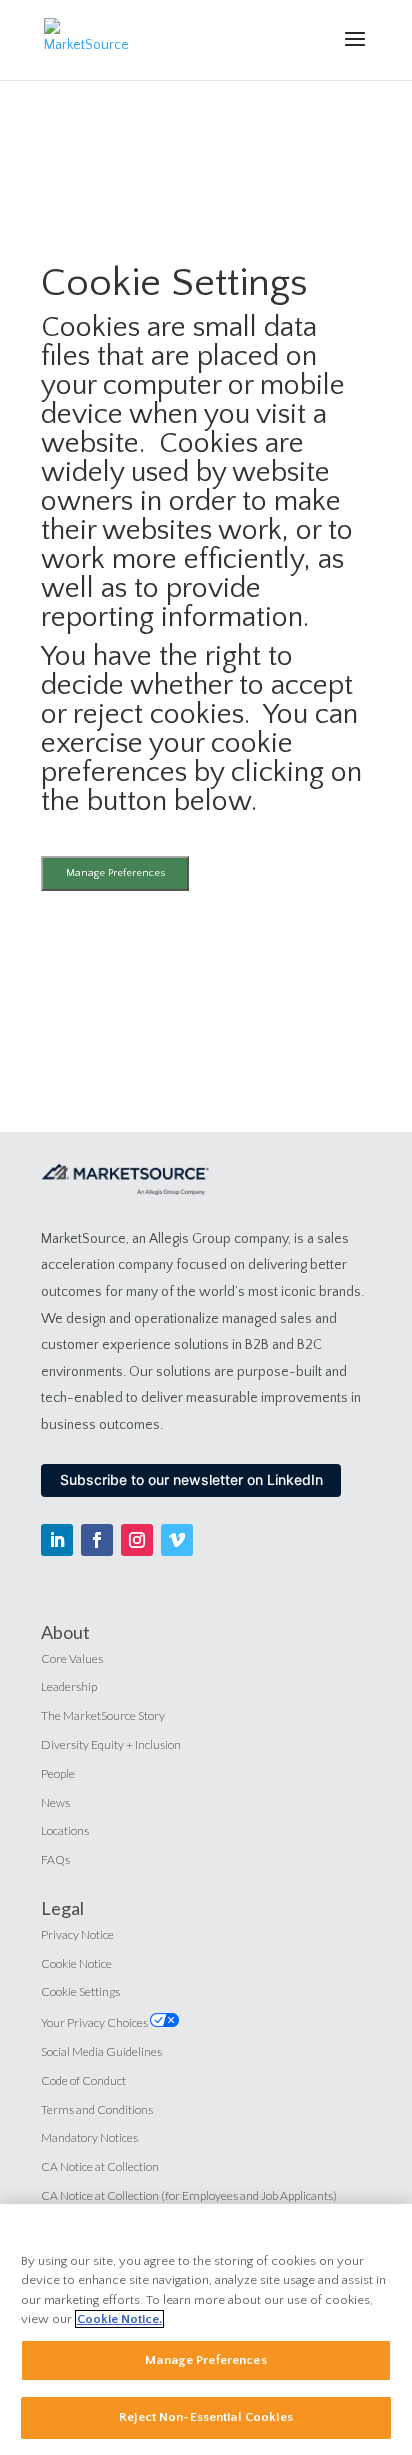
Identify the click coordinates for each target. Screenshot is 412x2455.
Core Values (72, 1658)
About (65, 1632)
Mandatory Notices (89, 2137)
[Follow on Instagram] (137, 1540)
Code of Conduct (83, 2080)
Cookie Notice (76, 1963)
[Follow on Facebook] (97, 1540)
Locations (65, 1830)
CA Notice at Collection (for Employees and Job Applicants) (189, 2195)
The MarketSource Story (103, 1715)
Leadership (69, 1686)
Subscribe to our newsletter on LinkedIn (191, 1479)
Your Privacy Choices (95, 2022)
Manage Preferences (115, 873)
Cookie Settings (80, 1991)
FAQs (55, 1859)
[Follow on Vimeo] (177, 1540)
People (58, 1773)
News (55, 1802)
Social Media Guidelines (101, 2051)
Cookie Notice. (119, 2319)
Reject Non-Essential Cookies (206, 2417)
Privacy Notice (77, 1934)
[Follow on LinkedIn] (57, 1540)
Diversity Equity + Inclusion (111, 1744)
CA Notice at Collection (100, 2166)
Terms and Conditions (97, 2109)
